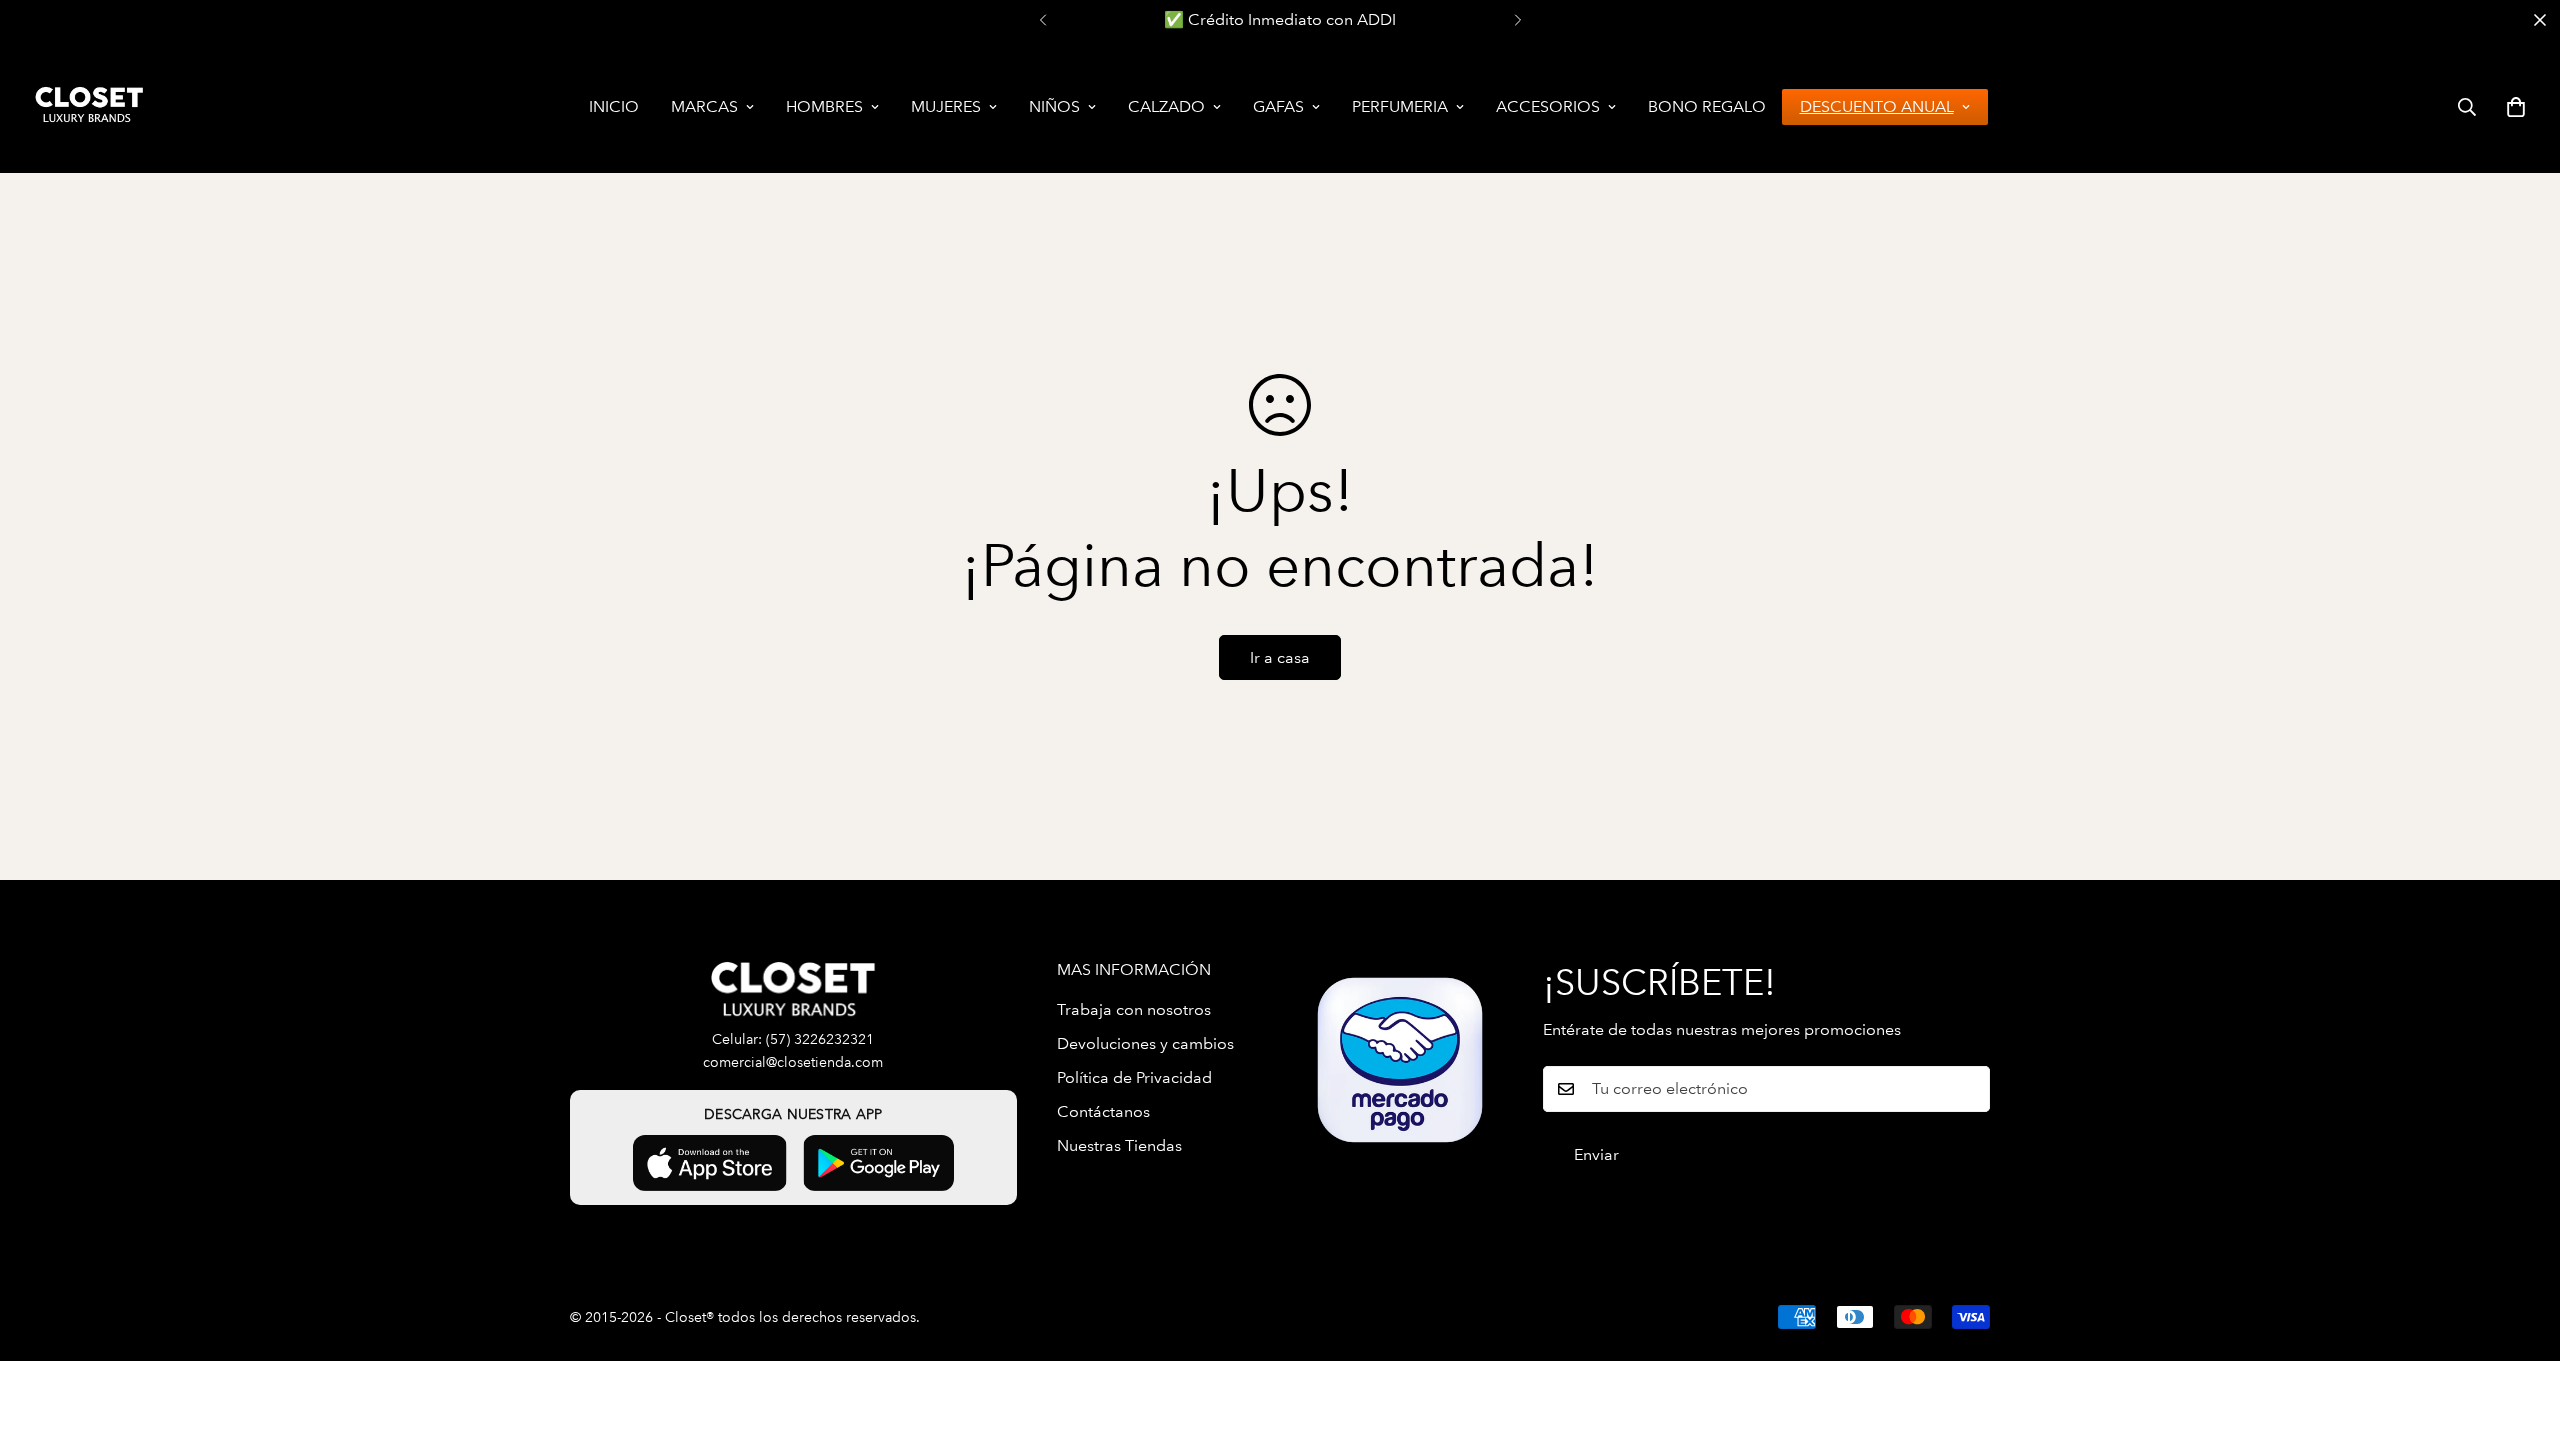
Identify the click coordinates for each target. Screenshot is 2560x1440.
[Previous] (1042, 20)
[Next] (1517, 20)
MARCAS (704, 106)
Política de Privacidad (1134, 1077)
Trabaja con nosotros (1134, 1009)
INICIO (614, 106)
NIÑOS (1054, 106)
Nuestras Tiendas (1119, 1145)
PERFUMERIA (1400, 106)
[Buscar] (2467, 107)
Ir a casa (1280, 657)
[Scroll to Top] (2521, 1331)
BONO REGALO (1707, 106)
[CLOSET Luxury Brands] (87, 106)
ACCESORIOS (1548, 106)
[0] (2516, 107)
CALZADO (1166, 106)
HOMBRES (824, 106)
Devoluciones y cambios (1145, 1043)
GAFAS (1278, 106)
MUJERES (946, 106)
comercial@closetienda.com (793, 1062)
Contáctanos (1103, 1111)
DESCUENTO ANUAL (1877, 106)
